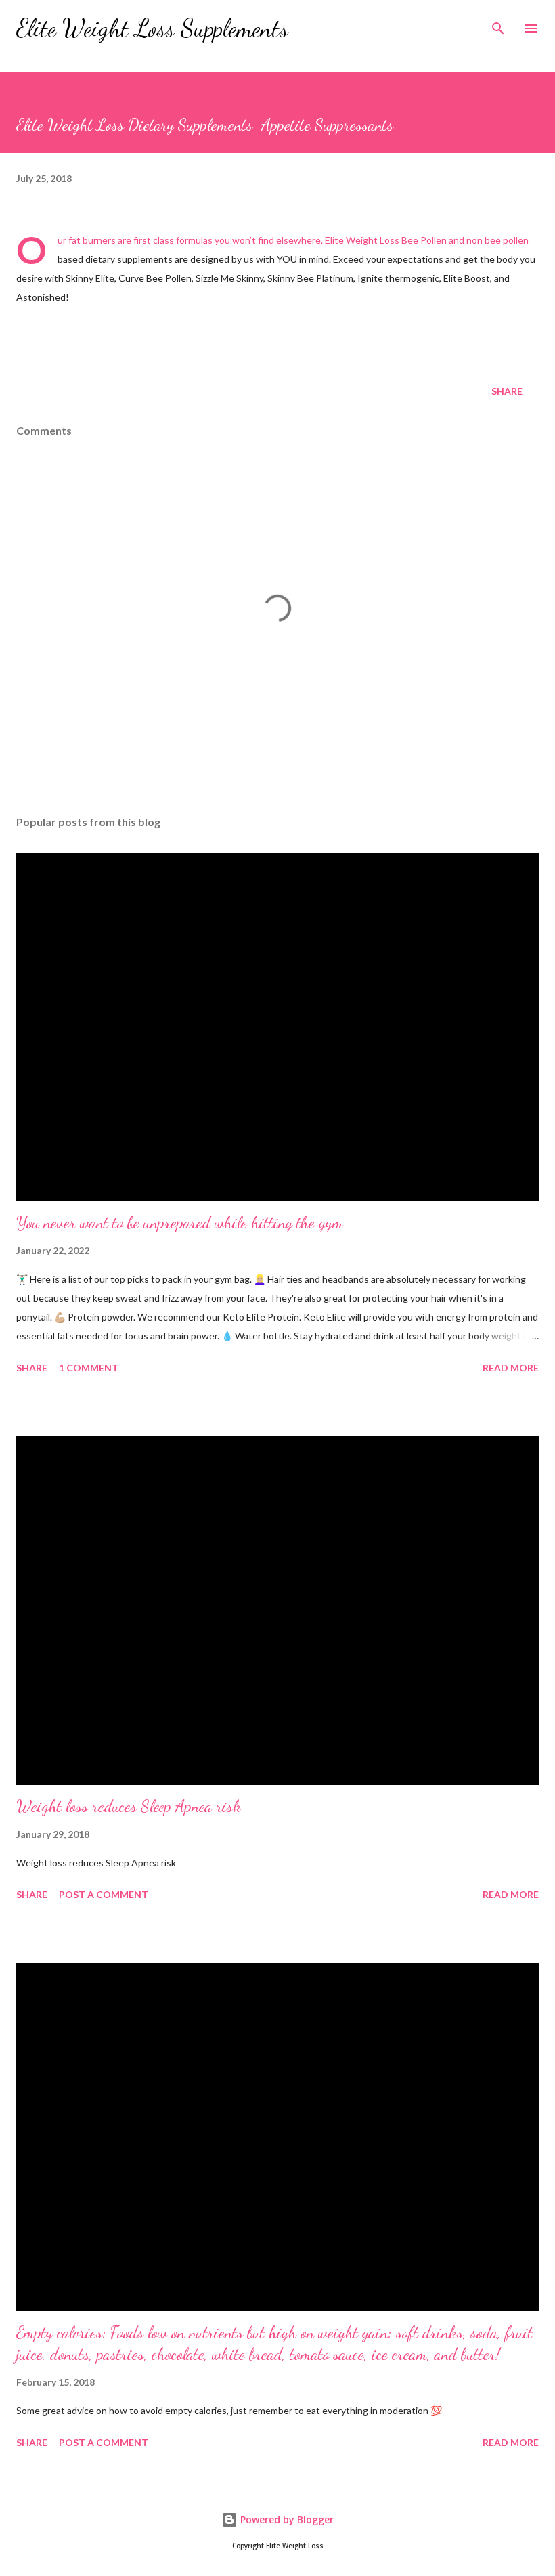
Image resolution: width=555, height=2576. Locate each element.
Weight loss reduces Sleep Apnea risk (129, 1806)
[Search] (498, 24)
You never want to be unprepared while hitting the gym (180, 1223)
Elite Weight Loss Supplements (152, 28)
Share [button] (507, 391)
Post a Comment (104, 1894)
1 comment (89, 1368)
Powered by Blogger (286, 2519)
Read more (511, 1368)
